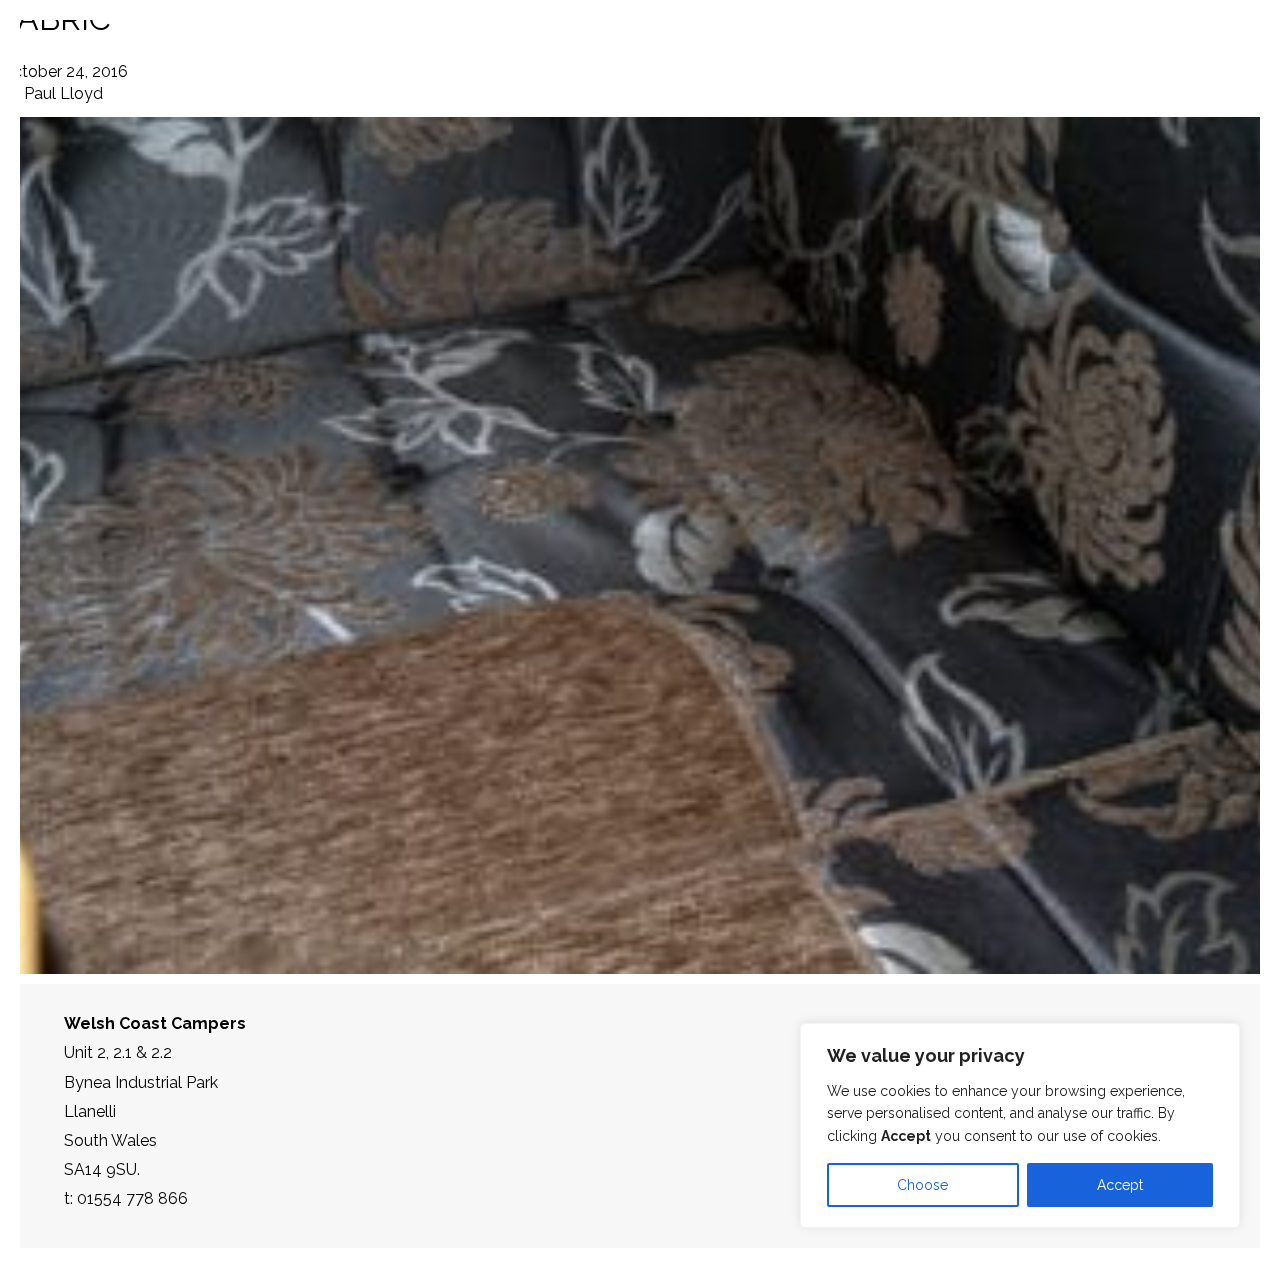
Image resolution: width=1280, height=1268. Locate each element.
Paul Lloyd (63, 93)
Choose (922, 1185)
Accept (1120, 1185)
